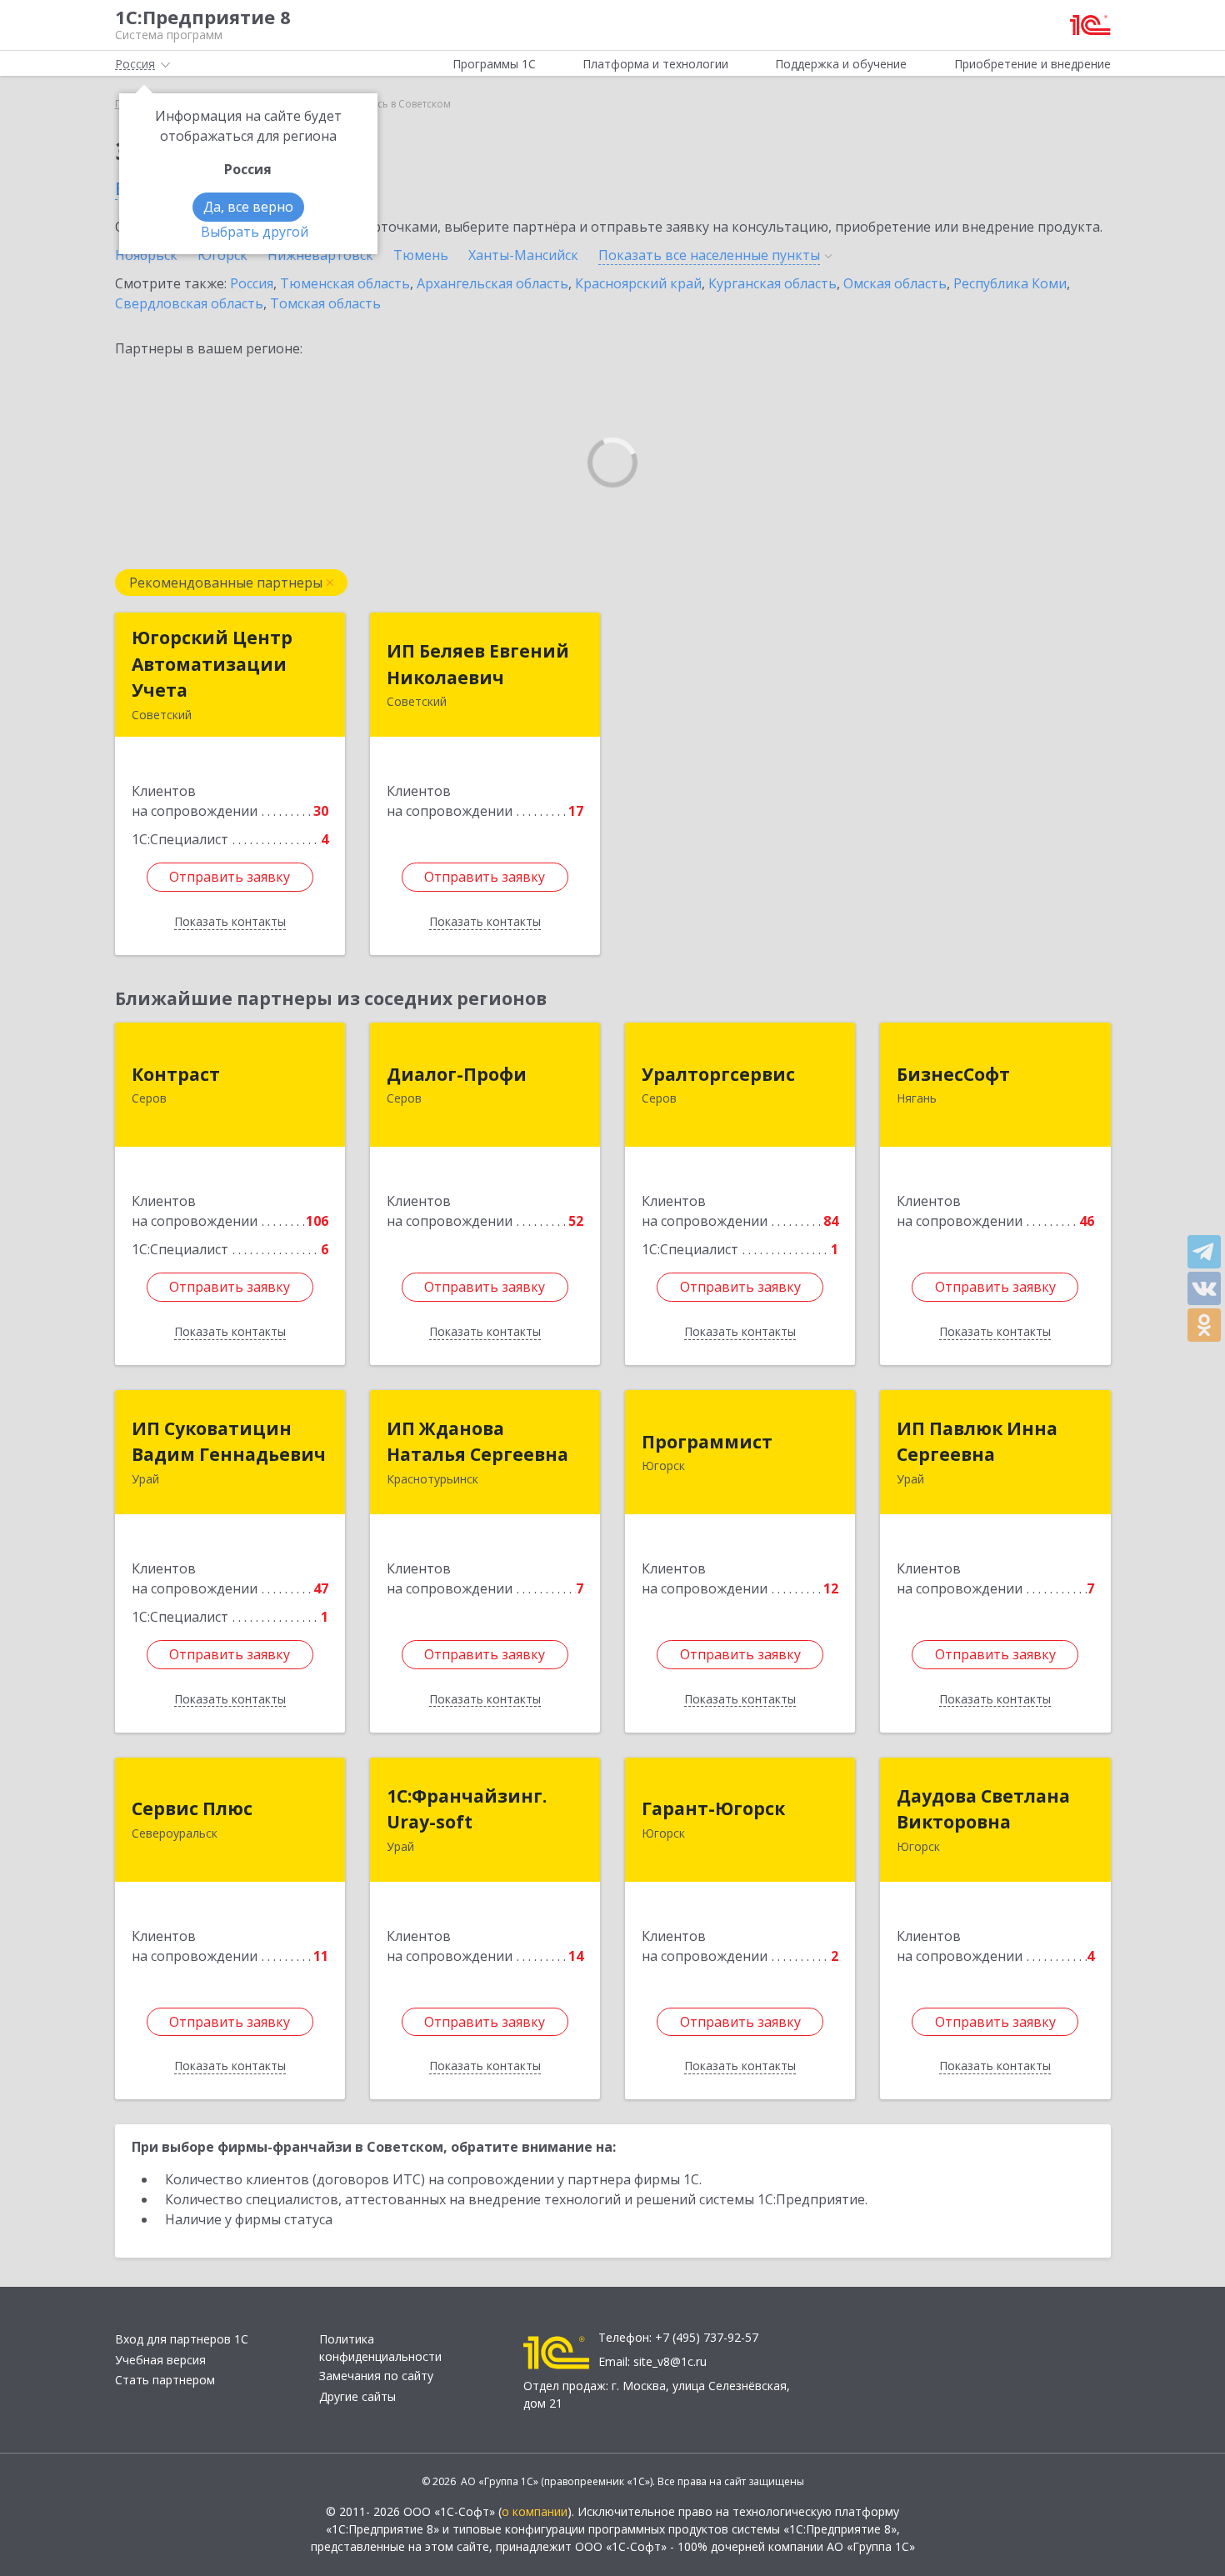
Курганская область (772, 283)
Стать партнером (165, 2380)
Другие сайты (357, 2396)
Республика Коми (1010, 283)
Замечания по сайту (376, 2376)
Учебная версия (160, 2360)
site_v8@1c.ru (670, 2361)
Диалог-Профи (457, 1074)
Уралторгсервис (718, 1074)
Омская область (895, 283)
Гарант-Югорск (713, 1808)
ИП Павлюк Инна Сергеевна (977, 1442)
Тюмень (421, 255)
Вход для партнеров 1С (182, 2339)
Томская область (325, 303)
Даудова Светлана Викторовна (983, 1809)
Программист (707, 1442)
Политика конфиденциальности (380, 2348)
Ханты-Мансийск (523, 255)
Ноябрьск (146, 255)
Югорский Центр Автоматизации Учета (212, 664)
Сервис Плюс (192, 1808)
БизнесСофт (953, 1074)
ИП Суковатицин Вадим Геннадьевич (229, 1442)
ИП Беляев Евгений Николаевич (478, 664)
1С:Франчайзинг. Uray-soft (467, 1809)
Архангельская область (492, 283)
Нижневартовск (320, 255)
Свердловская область (189, 303)
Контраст (176, 1074)
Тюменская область (345, 283)
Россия (252, 283)
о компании (535, 2511)
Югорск (222, 255)
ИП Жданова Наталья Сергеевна (477, 1442)
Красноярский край (638, 283)
